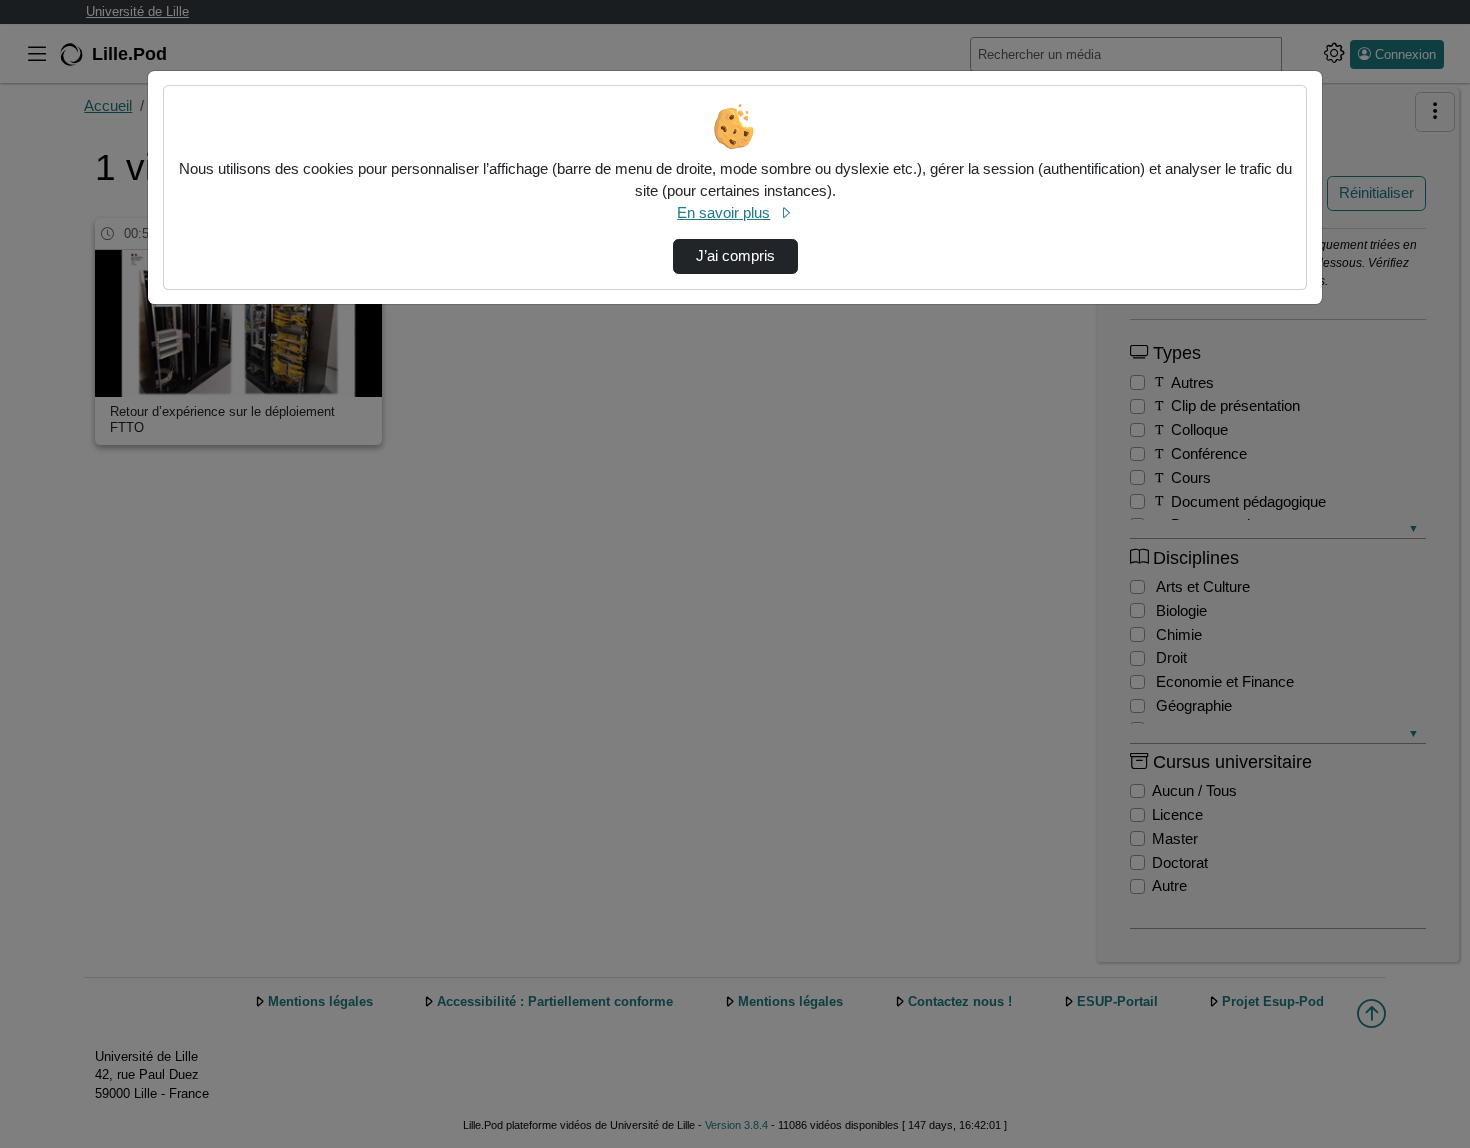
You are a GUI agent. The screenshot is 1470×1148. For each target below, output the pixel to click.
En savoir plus (723, 213)
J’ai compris (735, 256)
